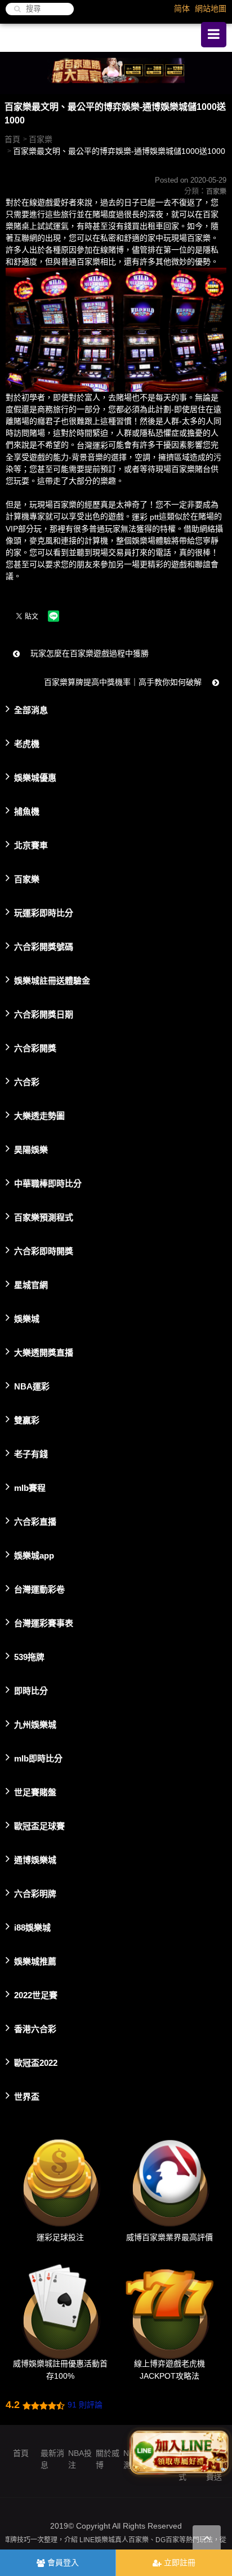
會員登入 (62, 2562)
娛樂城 (27, 1318)
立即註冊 (179, 2562)
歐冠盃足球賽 (39, 1825)
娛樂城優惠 (35, 777)
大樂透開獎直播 (44, 1352)
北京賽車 (31, 845)
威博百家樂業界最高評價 (169, 2237)
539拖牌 (29, 1656)
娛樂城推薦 (35, 1961)
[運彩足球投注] (60, 2180)
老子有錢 (31, 1453)
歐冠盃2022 (36, 2062)
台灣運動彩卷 (39, 1589)
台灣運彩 (92, 445)
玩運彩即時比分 (44, 912)
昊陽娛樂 (31, 1149)
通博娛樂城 (35, 1859)
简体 (182, 8)
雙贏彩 (27, 1420)
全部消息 (31, 709)
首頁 (12, 139)
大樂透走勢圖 (39, 1115)
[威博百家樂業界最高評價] (169, 2180)
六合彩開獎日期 (44, 1014)
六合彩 (27, 1081)
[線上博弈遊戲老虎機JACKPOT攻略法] (169, 2306)
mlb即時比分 (38, 1758)
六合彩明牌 (35, 1893)
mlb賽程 (30, 1487)
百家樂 (41, 139)
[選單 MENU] (214, 35)
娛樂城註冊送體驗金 (52, 980)
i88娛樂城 (32, 1927)
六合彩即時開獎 (44, 1251)
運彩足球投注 (60, 2237)
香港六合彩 (35, 2028)
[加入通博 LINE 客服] (180, 2449)
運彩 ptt (145, 517)
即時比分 (31, 1690)
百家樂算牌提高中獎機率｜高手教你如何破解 (124, 682)
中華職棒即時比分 (48, 1183)
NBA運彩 (32, 1386)
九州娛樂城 (35, 1724)
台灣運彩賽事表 (44, 1623)
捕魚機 (27, 811)
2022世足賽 (36, 1995)
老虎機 (27, 743)
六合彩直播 (35, 1521)
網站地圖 (211, 8)
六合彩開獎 (35, 1048)
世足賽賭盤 (35, 1792)
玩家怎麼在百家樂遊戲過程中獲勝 (88, 653)
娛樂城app (34, 1555)
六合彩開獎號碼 (44, 946)
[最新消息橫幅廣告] (116, 72)
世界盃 (27, 2096)
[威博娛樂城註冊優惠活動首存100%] (60, 2306)
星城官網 (31, 1284)
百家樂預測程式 (44, 1217)
